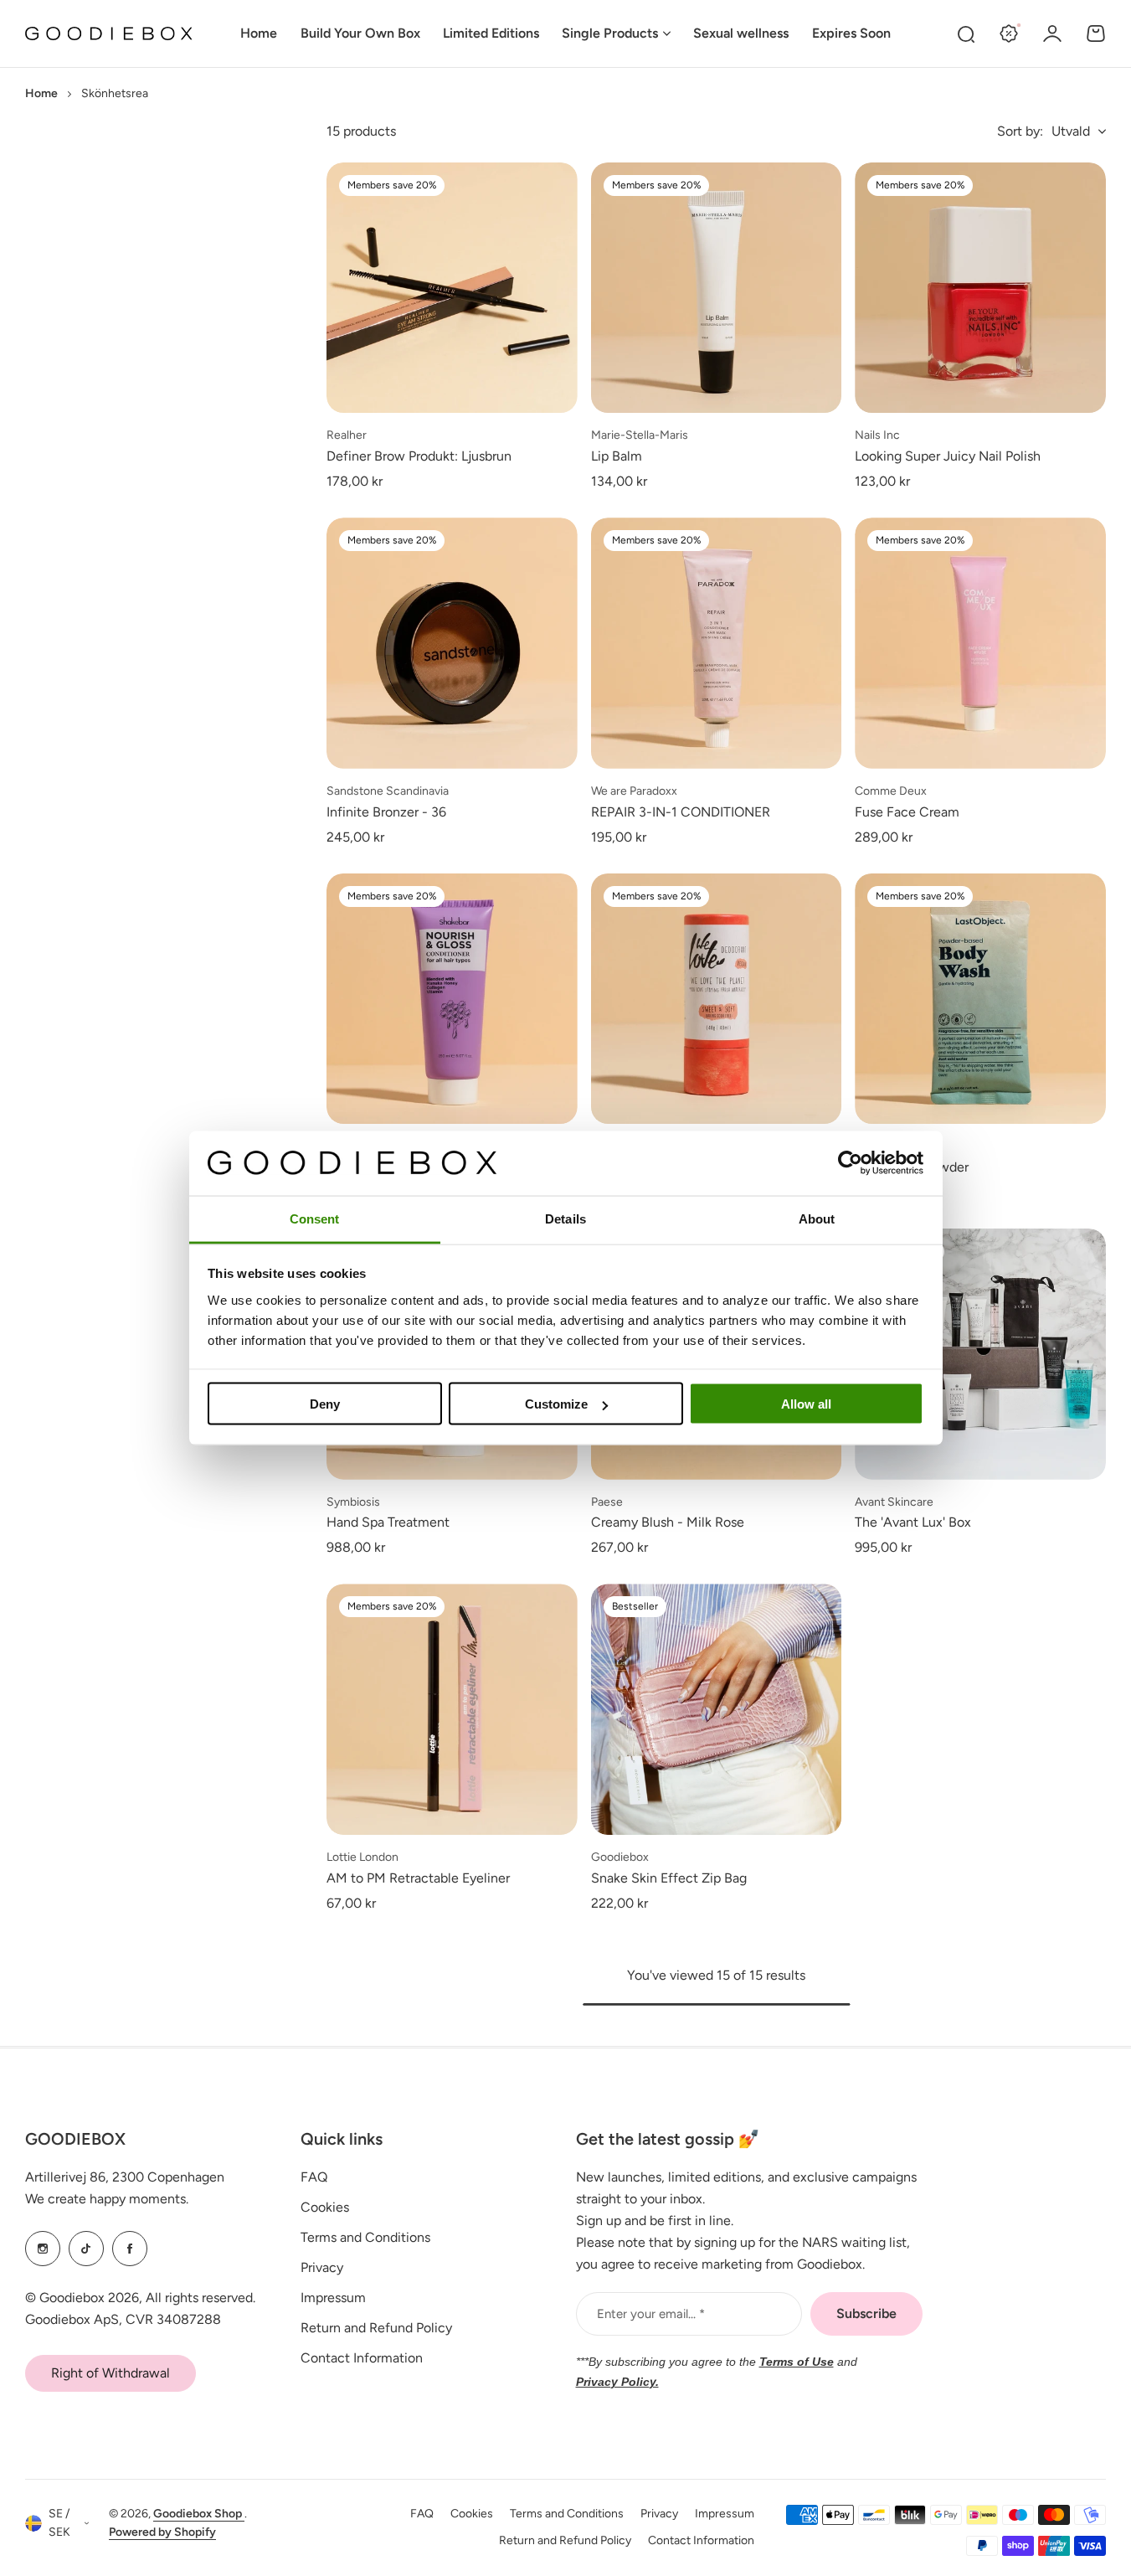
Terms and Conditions (365, 2237)
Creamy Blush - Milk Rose (668, 1522)
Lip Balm (617, 456)
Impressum (333, 2298)
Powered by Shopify (162, 2532)
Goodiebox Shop (199, 2514)
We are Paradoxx (634, 791)
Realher (347, 435)
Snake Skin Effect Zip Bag (669, 1878)
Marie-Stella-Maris (640, 435)
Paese (607, 1502)
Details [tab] (565, 1218)
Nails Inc (877, 435)
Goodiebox (620, 1857)
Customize (556, 1404)
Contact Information (362, 2358)
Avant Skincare (894, 1502)
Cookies (325, 2207)
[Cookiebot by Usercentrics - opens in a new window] (850, 1163)
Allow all (806, 1404)
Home (41, 93)
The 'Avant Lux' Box (913, 1522)
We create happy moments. (107, 2199)
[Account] (1052, 33)
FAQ (314, 2177)
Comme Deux (891, 791)
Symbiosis (353, 1502)
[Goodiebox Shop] (109, 34)
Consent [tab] (315, 1218)
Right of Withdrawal (111, 2373)
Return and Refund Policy (376, 2328)
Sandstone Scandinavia (388, 791)
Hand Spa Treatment (388, 1522)
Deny (325, 1404)
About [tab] (817, 1218)
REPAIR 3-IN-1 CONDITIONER (681, 812)
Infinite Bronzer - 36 (386, 812)
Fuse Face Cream (907, 812)
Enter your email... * (651, 2314)
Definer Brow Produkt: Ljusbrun (419, 456)
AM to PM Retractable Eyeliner (418, 1878)
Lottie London (362, 1857)
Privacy (322, 2267)
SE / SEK (59, 2523)
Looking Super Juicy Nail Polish (948, 456)
